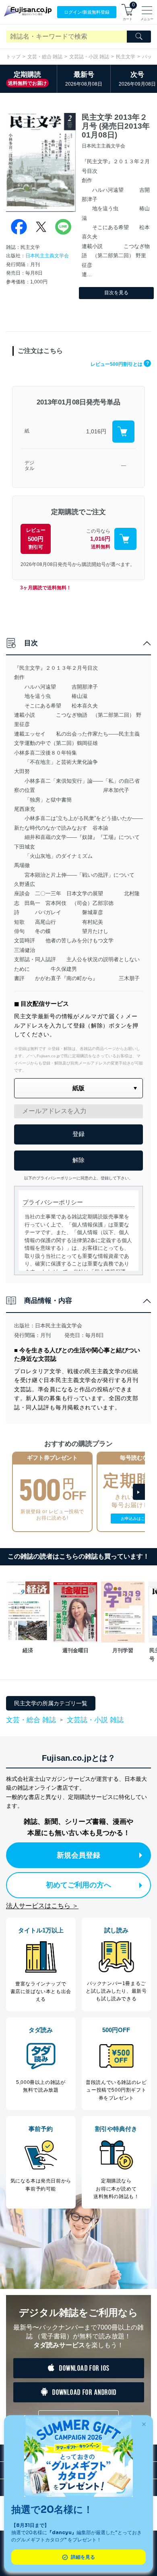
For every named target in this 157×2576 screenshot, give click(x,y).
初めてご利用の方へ (78, 1885)
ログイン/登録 (87, 12)
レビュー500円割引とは (120, 364)
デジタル (29, 466)
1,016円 (96, 431)
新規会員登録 (78, 1855)
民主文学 (126, 57)
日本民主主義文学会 (47, 256)
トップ (13, 57)
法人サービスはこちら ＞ (42, 1906)
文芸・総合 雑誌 (45, 57)
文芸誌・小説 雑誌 (89, 57)
